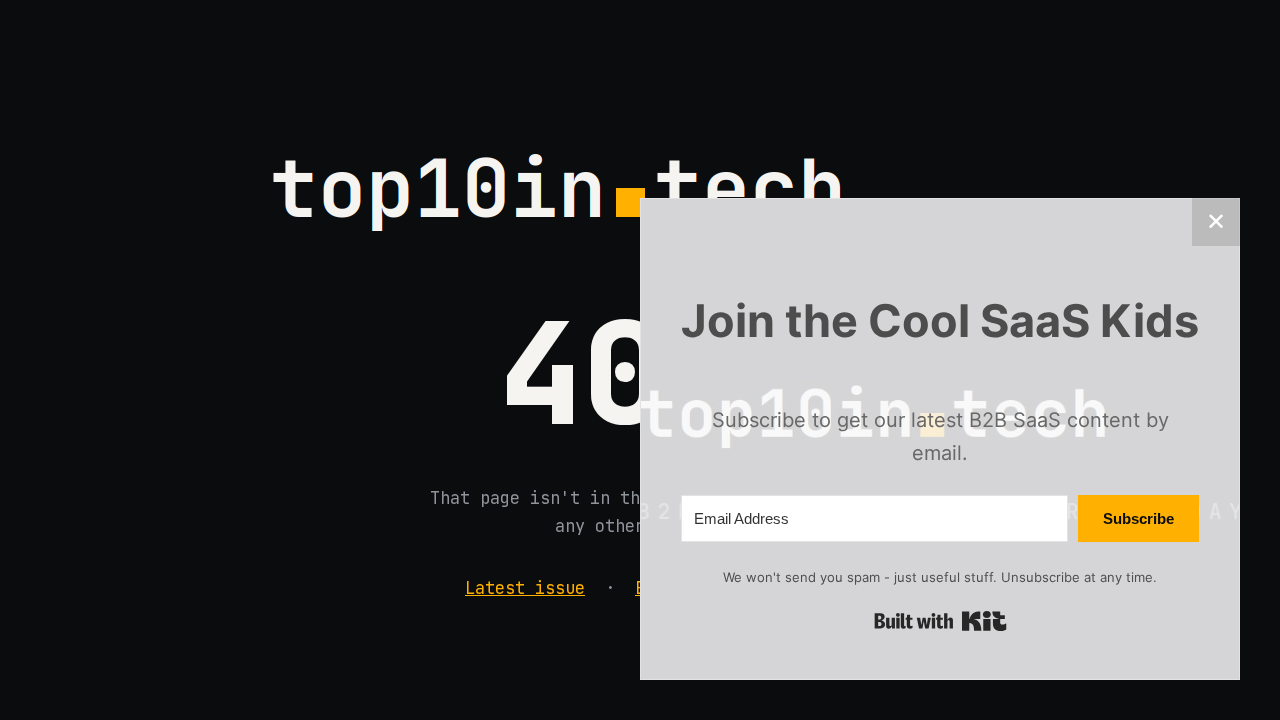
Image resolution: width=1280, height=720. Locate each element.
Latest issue (525, 588)
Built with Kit (940, 621)
